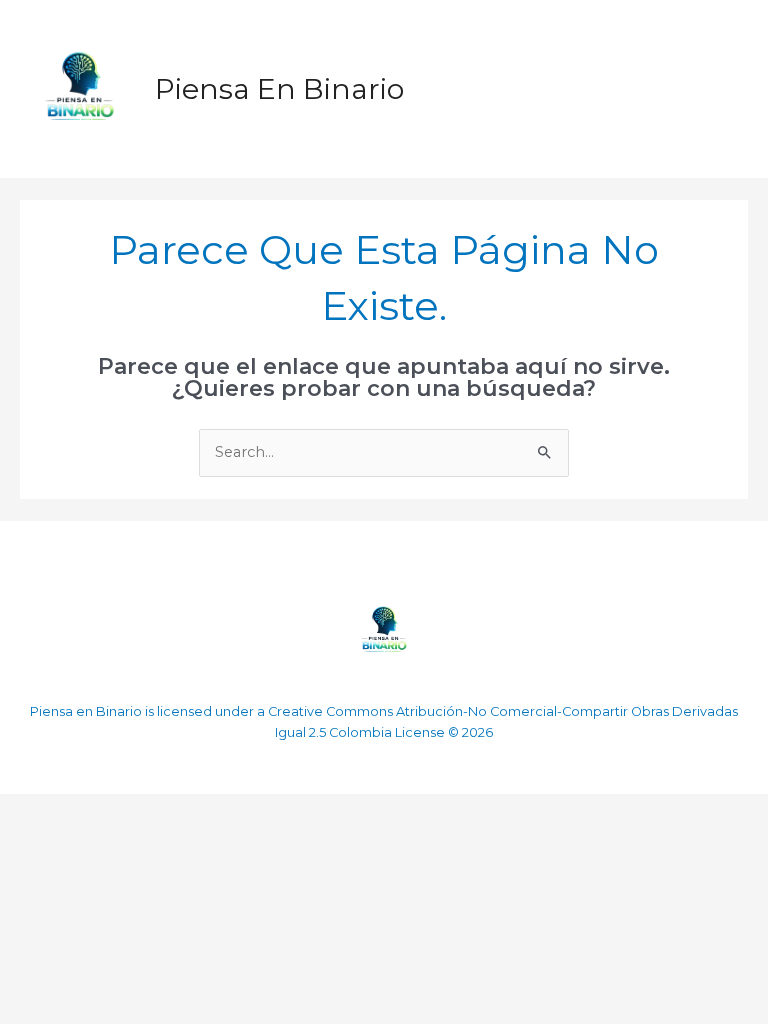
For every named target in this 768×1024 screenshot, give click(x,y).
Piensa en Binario (279, 89)
